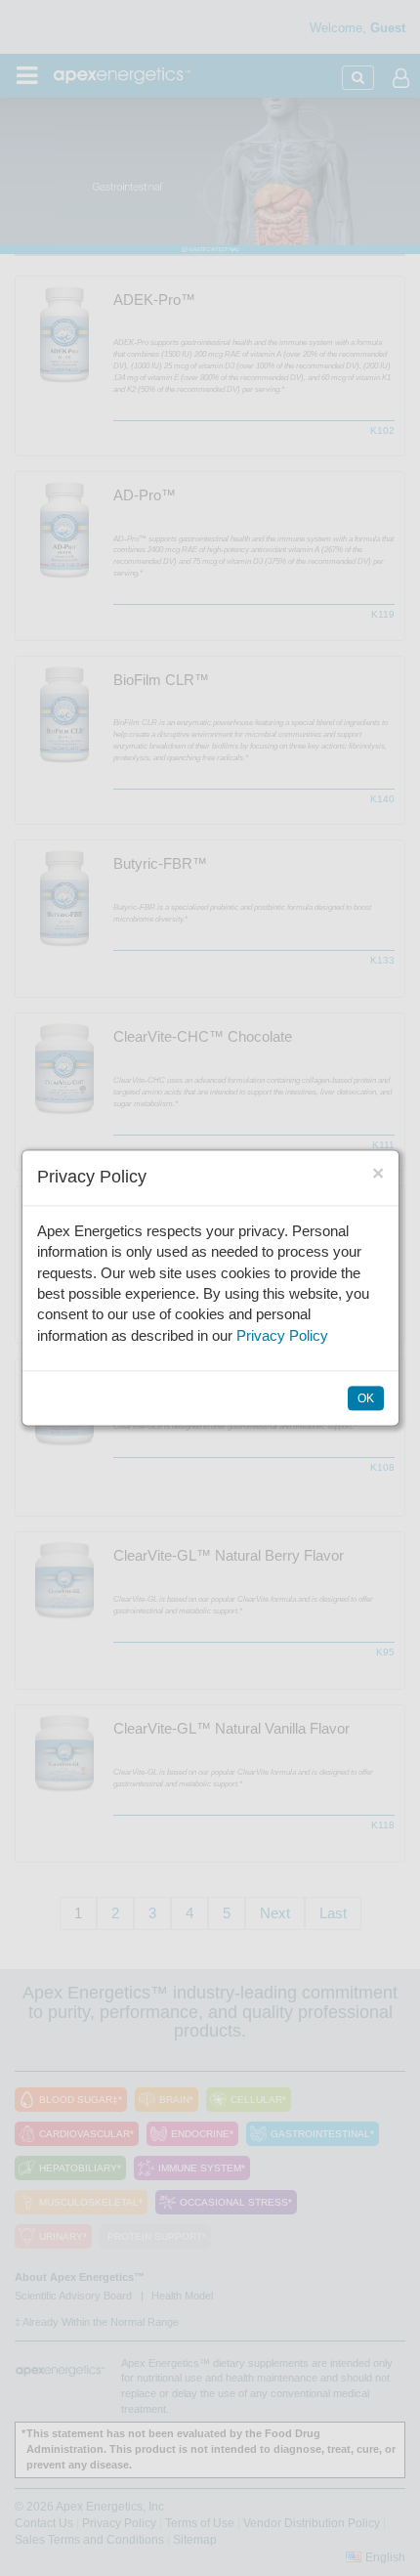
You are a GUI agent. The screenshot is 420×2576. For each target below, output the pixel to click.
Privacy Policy (282, 1335)
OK (366, 1399)
